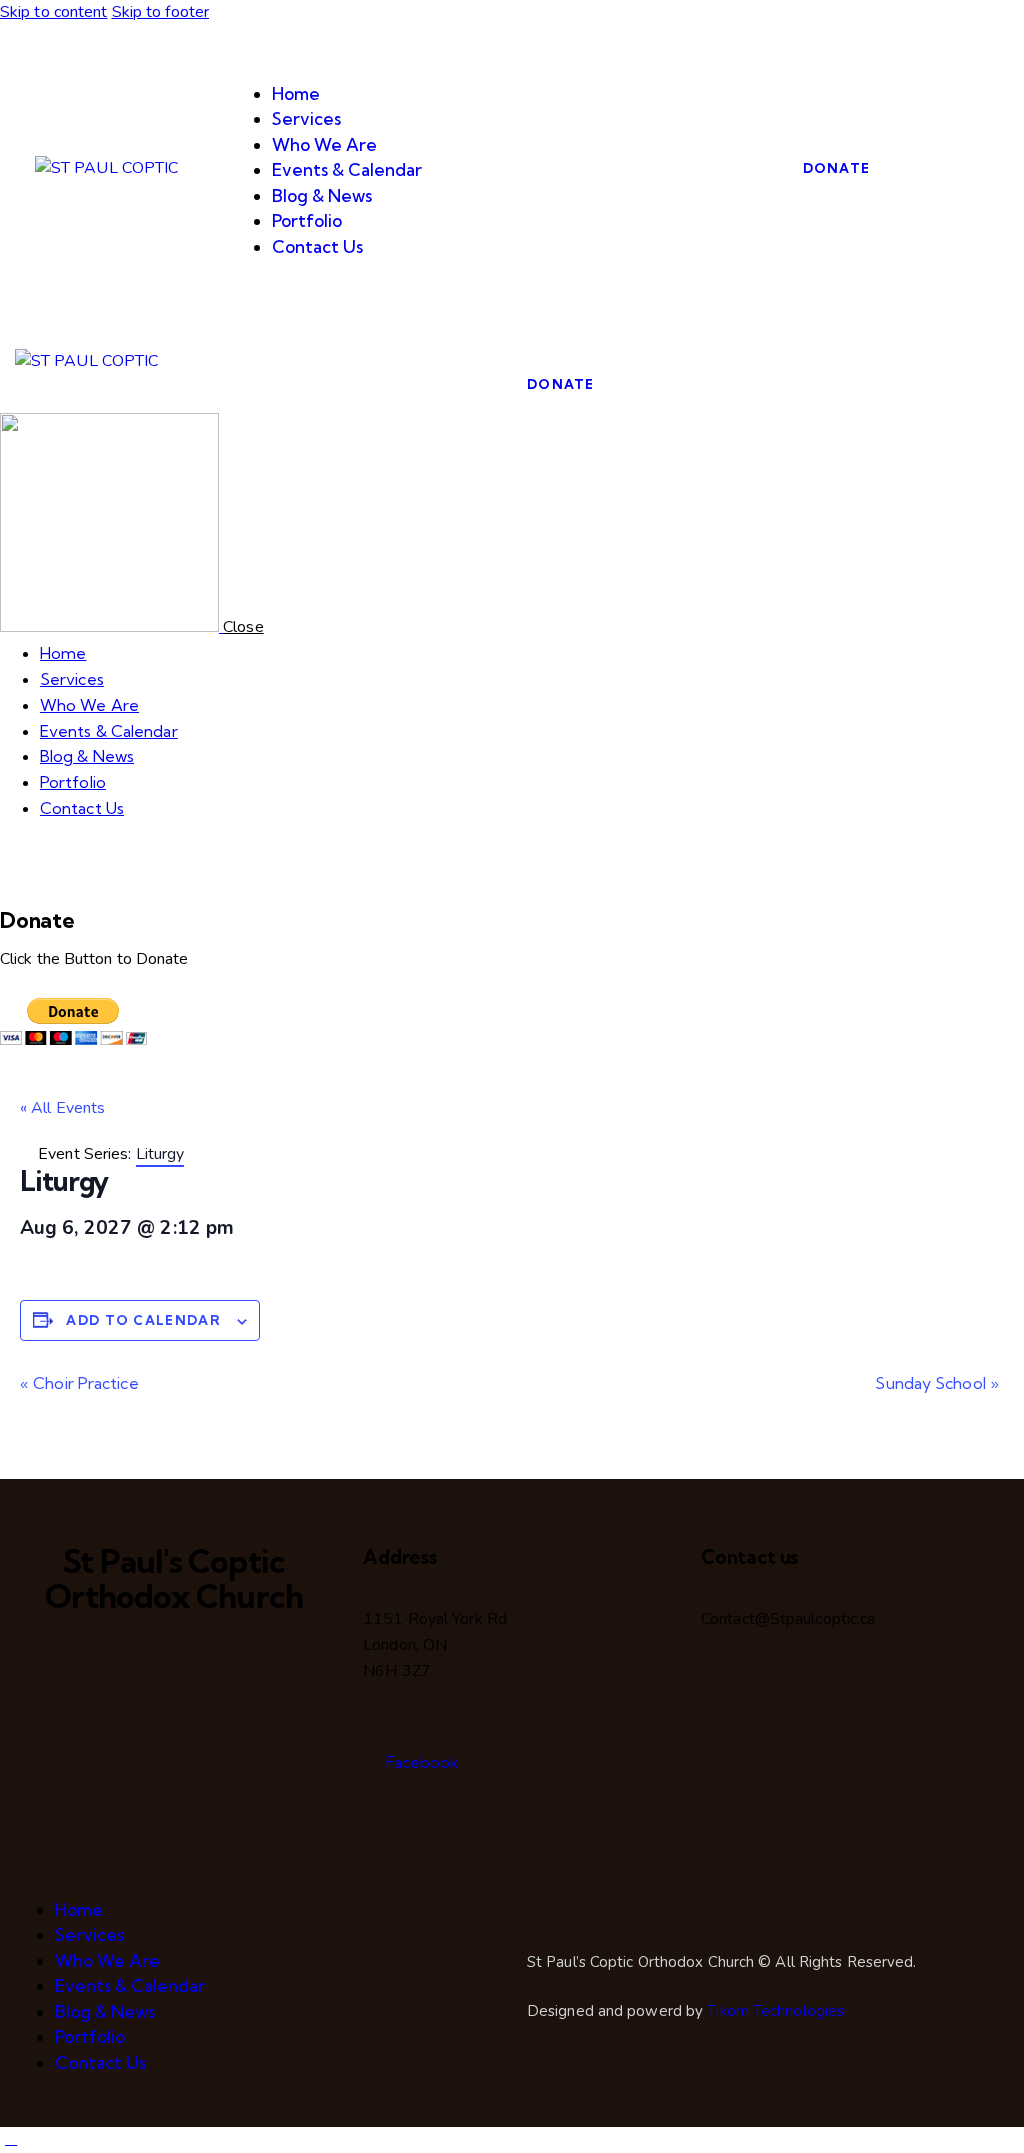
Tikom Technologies (775, 2011)
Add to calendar (143, 1320)
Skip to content (54, 12)
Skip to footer (160, 12)
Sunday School (937, 1383)
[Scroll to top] (11, 2139)
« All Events (62, 1108)
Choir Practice (79, 1383)
